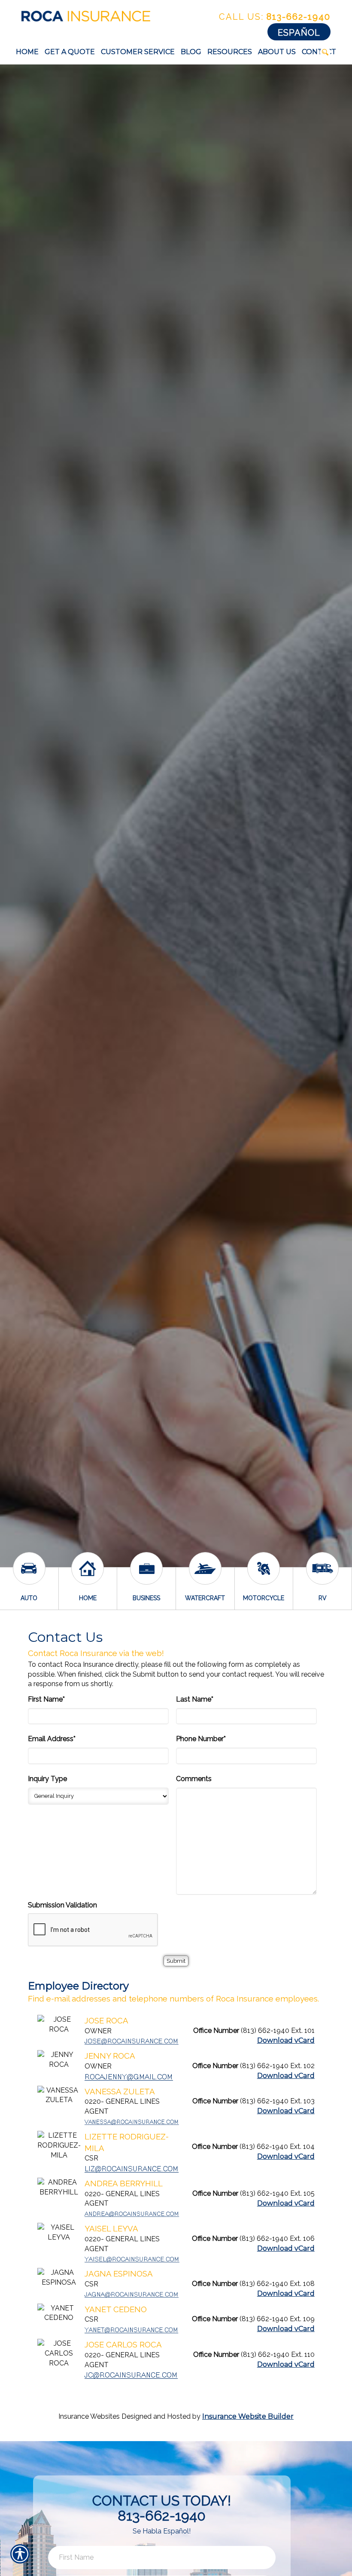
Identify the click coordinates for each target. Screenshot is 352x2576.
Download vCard (286, 2040)
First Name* (46, 1699)
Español (299, 33)
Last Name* (195, 1699)
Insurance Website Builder (248, 2416)
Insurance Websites (89, 2416)
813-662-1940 (275, 17)
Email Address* (52, 1739)
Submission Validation (62, 1905)
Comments (194, 1779)
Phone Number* (201, 1739)
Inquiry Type (47, 1779)
